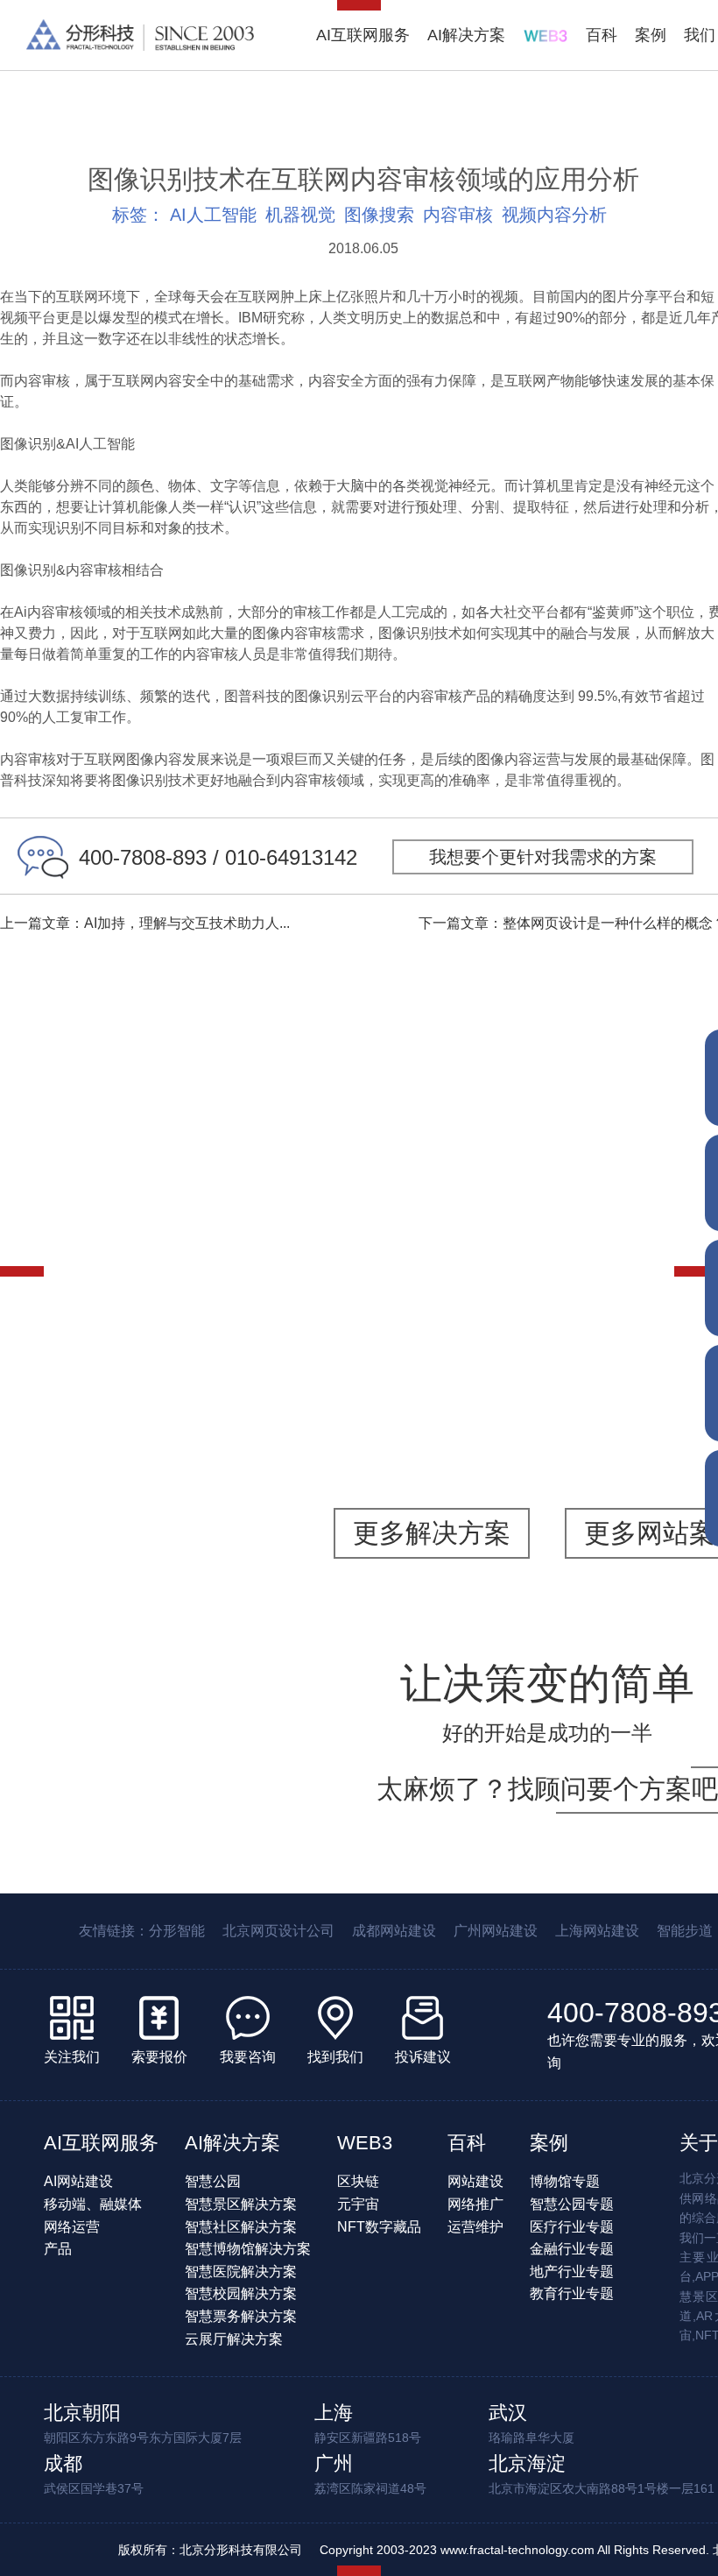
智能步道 (177, 1284)
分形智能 (177, 1931)
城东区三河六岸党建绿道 (538, 1394)
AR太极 (633, 1273)
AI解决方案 (466, 35)
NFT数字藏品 (379, 2227)
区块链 (358, 2181)
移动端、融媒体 (93, 2204)
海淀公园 (538, 1164)
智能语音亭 (538, 1295)
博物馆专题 (565, 2181)
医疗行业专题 (572, 2227)
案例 (651, 35)
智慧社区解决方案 (241, 2227)
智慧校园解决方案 (241, 2293)
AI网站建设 (78, 2181)
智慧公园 (287, 1262)
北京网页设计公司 (278, 1931)
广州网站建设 (496, 1931)
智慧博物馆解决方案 (248, 2249)
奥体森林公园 (184, 1175)
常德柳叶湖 (184, 1394)
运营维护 (475, 2227)
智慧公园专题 (572, 2204)
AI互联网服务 (363, 35)
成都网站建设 (394, 1931)
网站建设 (475, 2181)
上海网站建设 (597, 1931)
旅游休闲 (81, 1262)
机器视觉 (300, 215)
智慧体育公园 (89, 1284)
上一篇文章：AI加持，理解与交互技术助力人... (145, 923)
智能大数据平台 (271, 1284)
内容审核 (458, 215)
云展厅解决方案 (234, 2339)
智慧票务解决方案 (241, 2316)
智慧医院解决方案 (241, 2272)
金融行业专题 (572, 2249)
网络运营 (72, 2227)
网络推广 (475, 2204)
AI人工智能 (213, 215)
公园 (141, 1262)
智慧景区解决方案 (241, 2204)
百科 (602, 35)
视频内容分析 (554, 215)
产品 (58, 2249)
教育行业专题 (572, 2293)
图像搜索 (379, 215)
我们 (700, 35)
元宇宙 (358, 2204)
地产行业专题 (572, 2272)
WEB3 (365, 2143)
